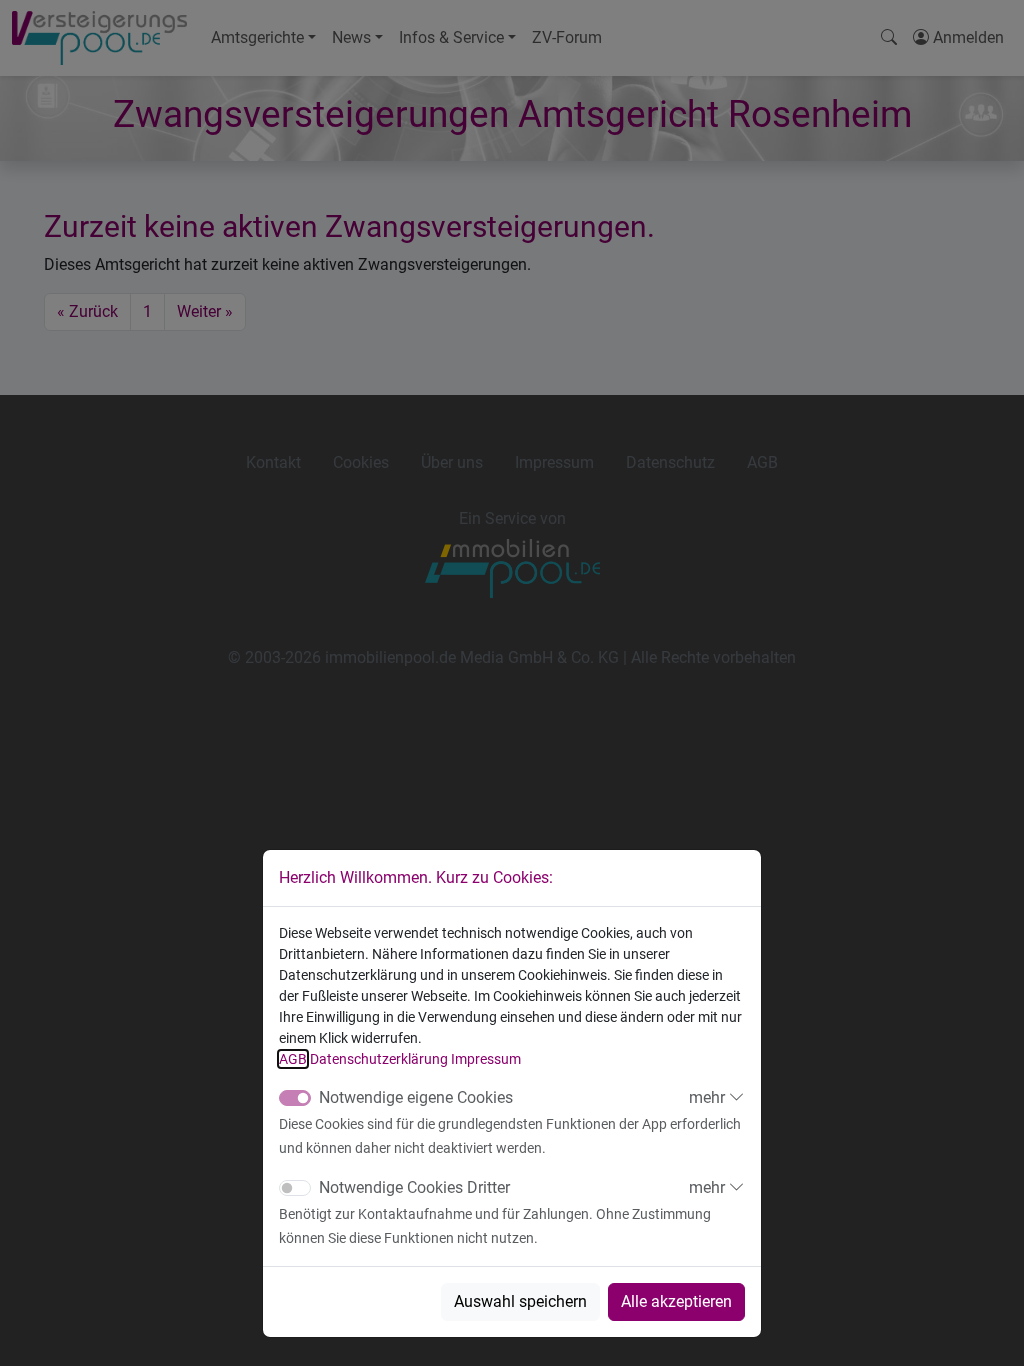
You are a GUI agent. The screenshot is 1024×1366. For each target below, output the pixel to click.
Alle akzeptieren (676, 1301)
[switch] (295, 1188)
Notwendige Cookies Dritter (414, 1187)
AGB (293, 1059)
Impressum (486, 1059)
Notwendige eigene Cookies (416, 1097)
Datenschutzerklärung (379, 1059)
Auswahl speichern (520, 1301)
